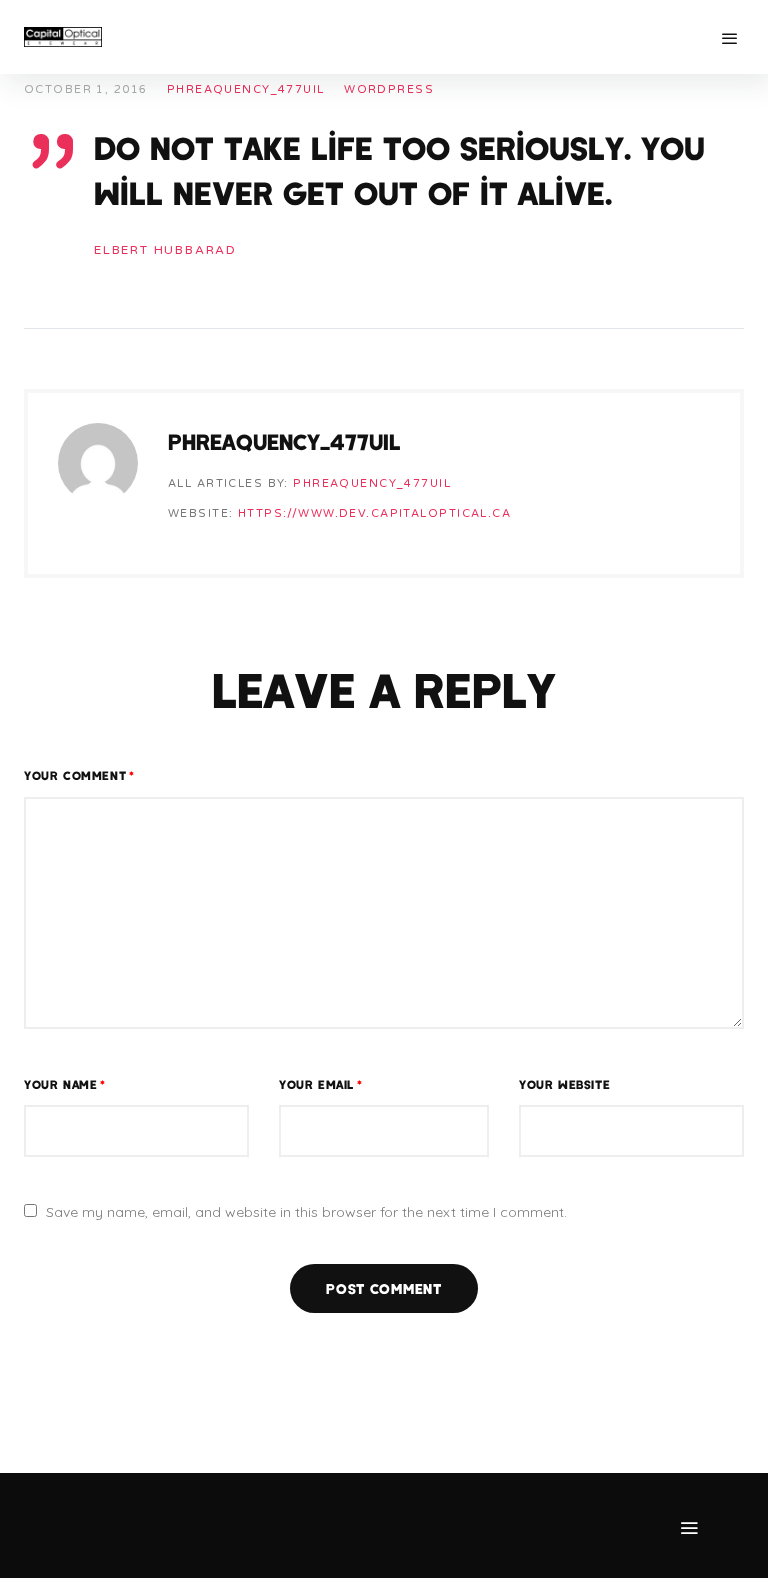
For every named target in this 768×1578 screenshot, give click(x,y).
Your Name (65, 1084)
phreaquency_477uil (246, 89)
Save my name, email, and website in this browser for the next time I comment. (306, 1212)
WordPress (389, 89)
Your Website (564, 1084)
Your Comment (79, 775)
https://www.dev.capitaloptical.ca (374, 513)
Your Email (321, 1084)
